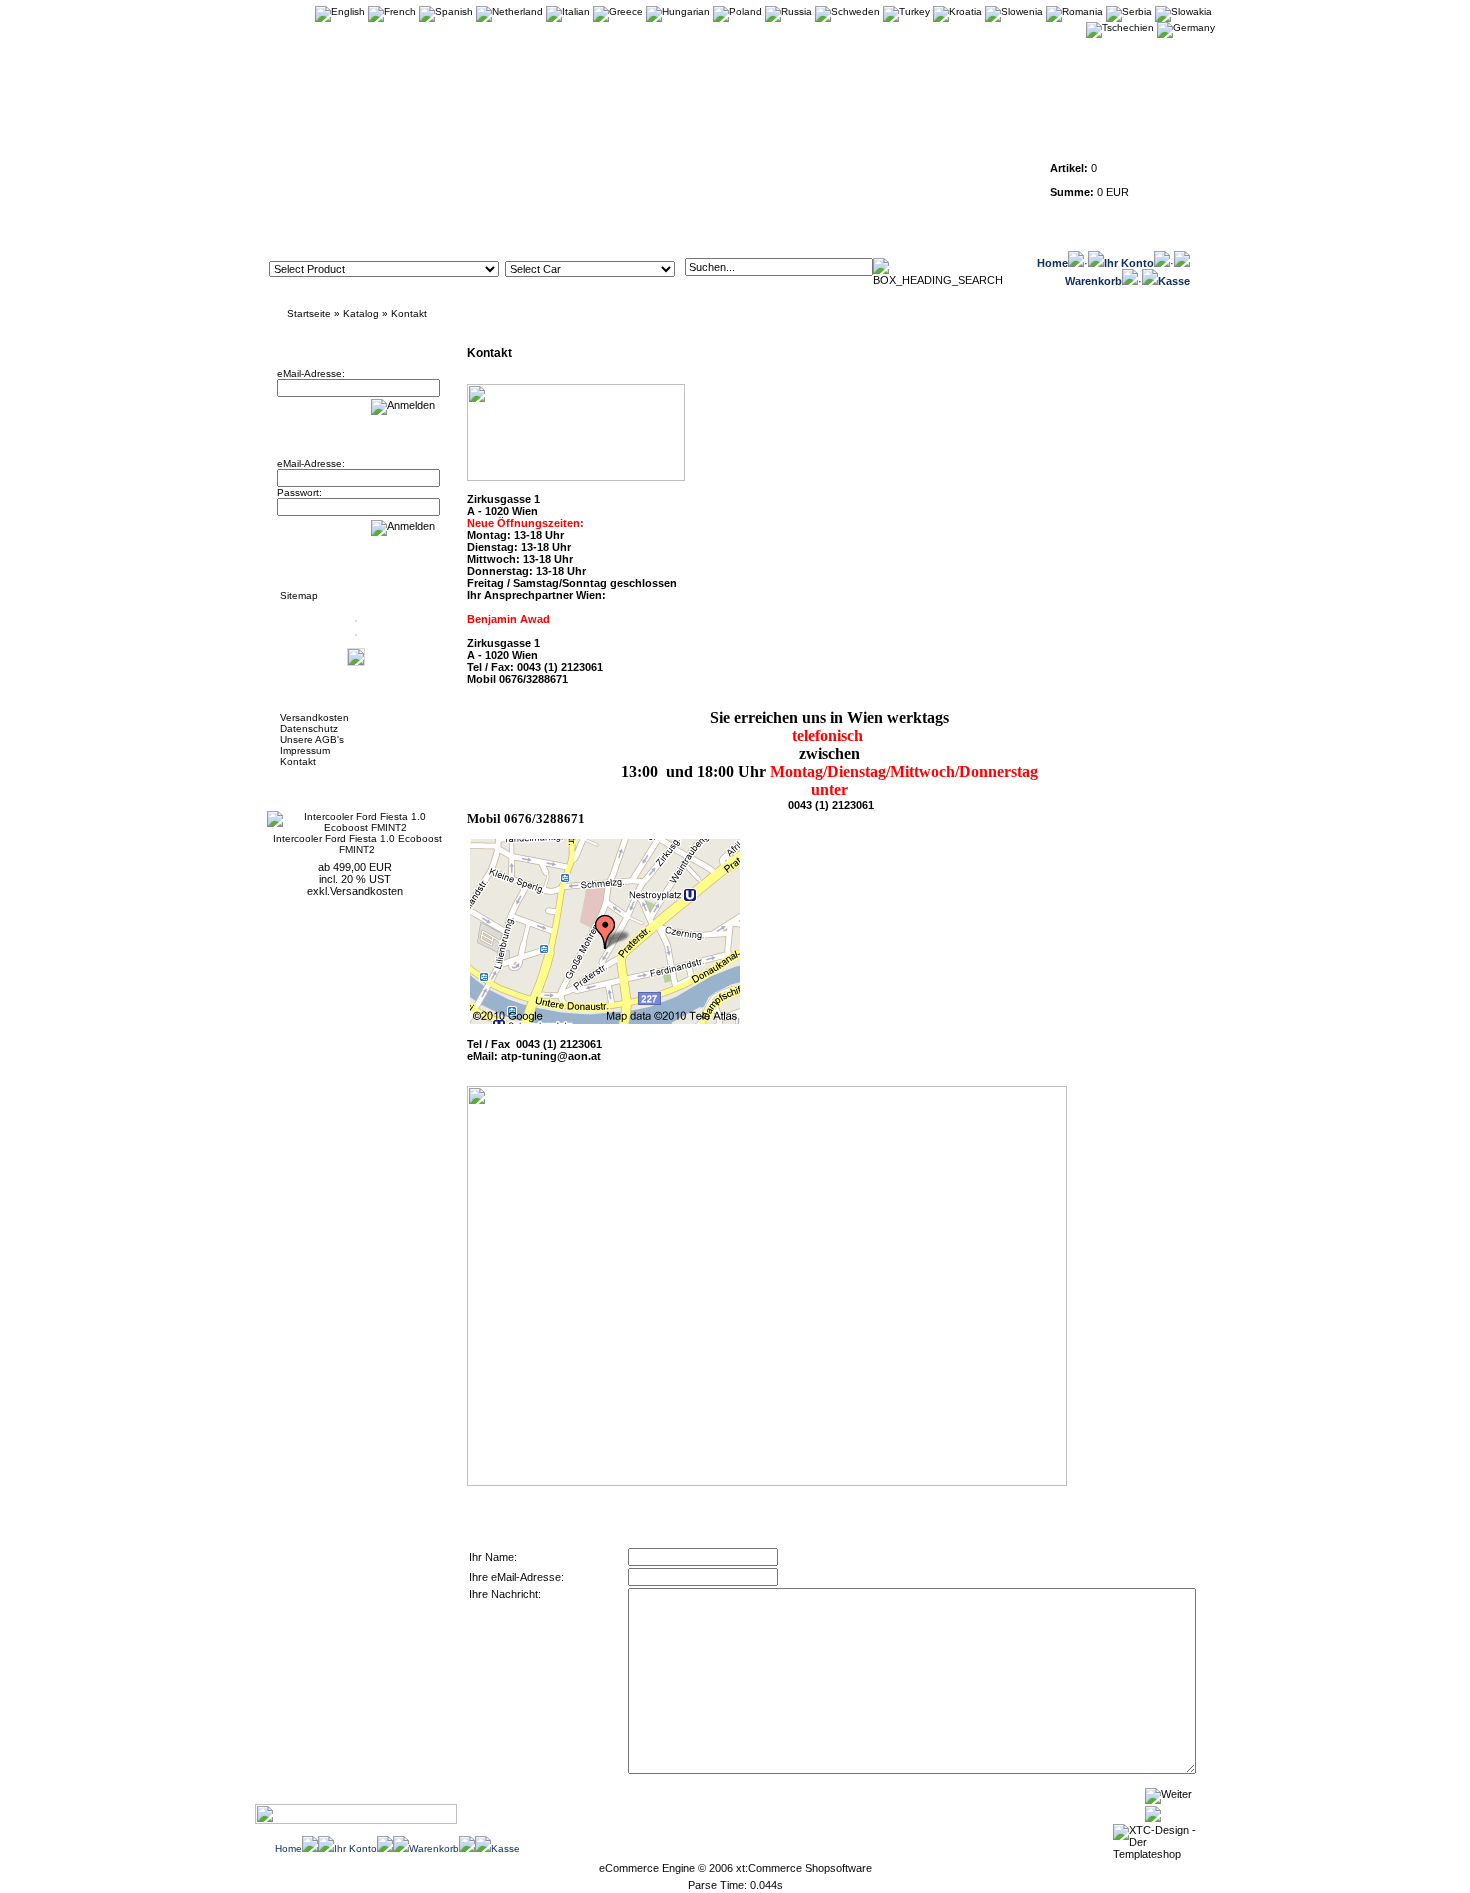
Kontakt (409, 313)
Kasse (1174, 281)
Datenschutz (309, 728)
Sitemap (299, 595)
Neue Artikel (317, 786)
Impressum (305, 750)
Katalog (361, 313)
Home (1052, 263)
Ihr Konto (1129, 263)
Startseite (309, 313)
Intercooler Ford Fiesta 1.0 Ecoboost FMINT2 (357, 844)
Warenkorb (1093, 281)
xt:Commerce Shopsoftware (804, 1868)
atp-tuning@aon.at (551, 1056)
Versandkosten (314, 717)
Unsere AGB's (312, 739)
